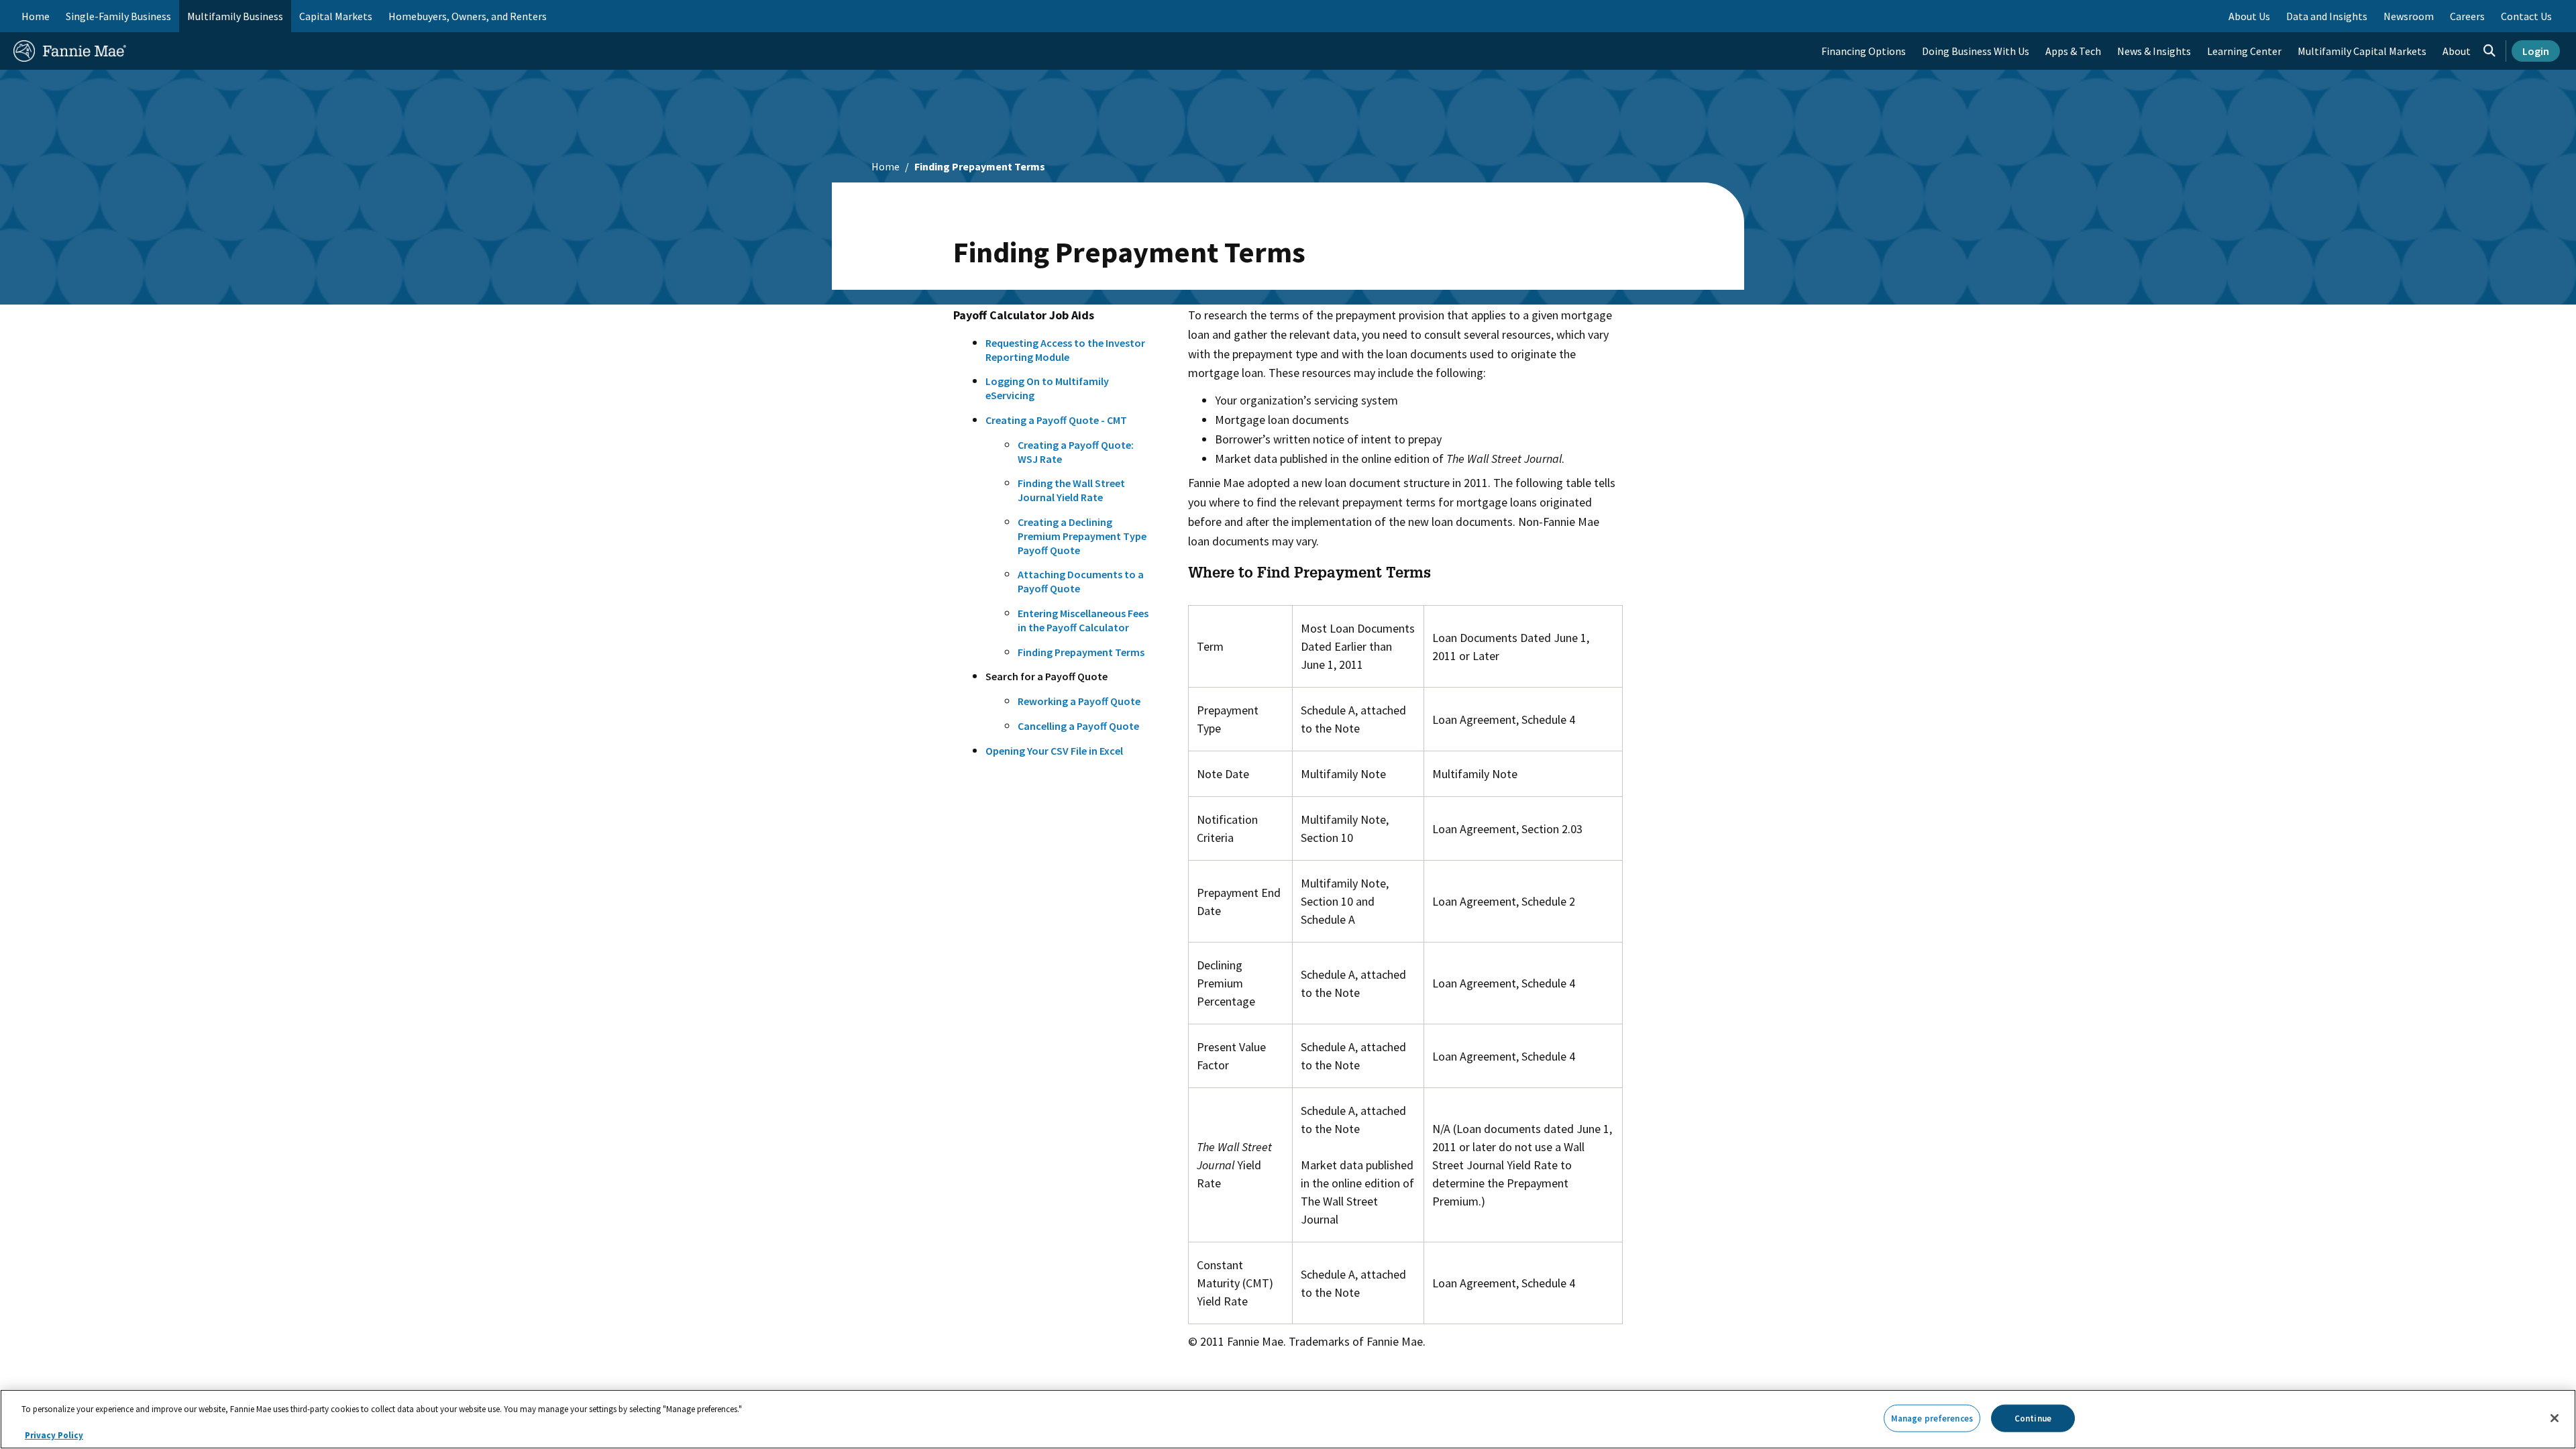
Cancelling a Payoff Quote (1078, 726)
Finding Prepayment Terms (1081, 652)
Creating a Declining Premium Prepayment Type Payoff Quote (1082, 536)
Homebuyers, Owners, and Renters (468, 16)
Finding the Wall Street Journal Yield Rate (1071, 490)
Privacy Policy (54, 1435)
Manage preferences (1932, 1418)
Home (36, 16)
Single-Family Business (118, 16)
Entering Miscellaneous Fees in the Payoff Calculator (1083, 620)
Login (2536, 51)
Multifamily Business (235, 16)
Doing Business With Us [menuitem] (1976, 51)
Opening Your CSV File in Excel (1054, 751)
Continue (2033, 1418)
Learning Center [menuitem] (2244, 51)
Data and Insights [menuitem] (2327, 16)
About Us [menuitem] (2249, 16)
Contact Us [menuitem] (2526, 16)
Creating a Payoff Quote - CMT (1056, 420)
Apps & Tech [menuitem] (2073, 51)
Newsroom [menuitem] (2409, 16)
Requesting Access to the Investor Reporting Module (1065, 350)
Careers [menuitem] (2467, 16)
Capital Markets (336, 16)
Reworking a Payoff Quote (1079, 701)
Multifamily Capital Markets (2362, 51)
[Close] (2555, 1418)
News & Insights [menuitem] (2154, 51)
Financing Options (1864, 51)
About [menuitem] (2457, 51)
